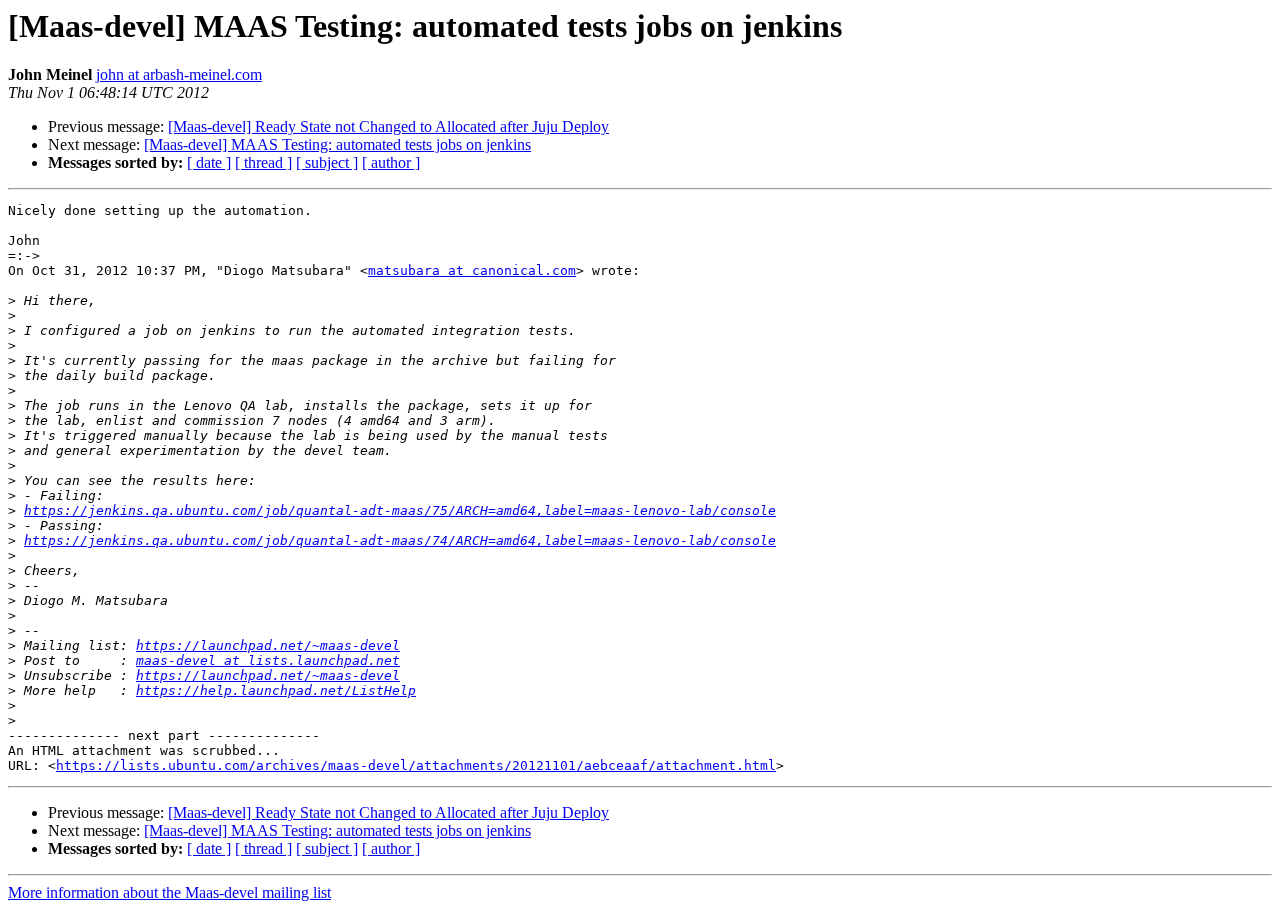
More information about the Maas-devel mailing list (169, 892)
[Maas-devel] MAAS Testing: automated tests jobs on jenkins (337, 144)
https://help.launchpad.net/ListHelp (276, 690)
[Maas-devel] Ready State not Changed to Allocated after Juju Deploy (388, 126)
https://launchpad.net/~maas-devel (268, 645)
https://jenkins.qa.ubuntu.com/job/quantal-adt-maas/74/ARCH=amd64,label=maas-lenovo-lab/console (400, 540)
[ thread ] (263, 162)
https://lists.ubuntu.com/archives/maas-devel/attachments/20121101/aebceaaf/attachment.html (416, 765)
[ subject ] (327, 162)
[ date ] (209, 162)
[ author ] (391, 162)
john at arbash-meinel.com (179, 74)
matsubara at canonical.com (472, 270)
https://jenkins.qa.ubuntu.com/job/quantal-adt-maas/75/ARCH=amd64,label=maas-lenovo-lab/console (400, 510)
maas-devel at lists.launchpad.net (268, 660)
